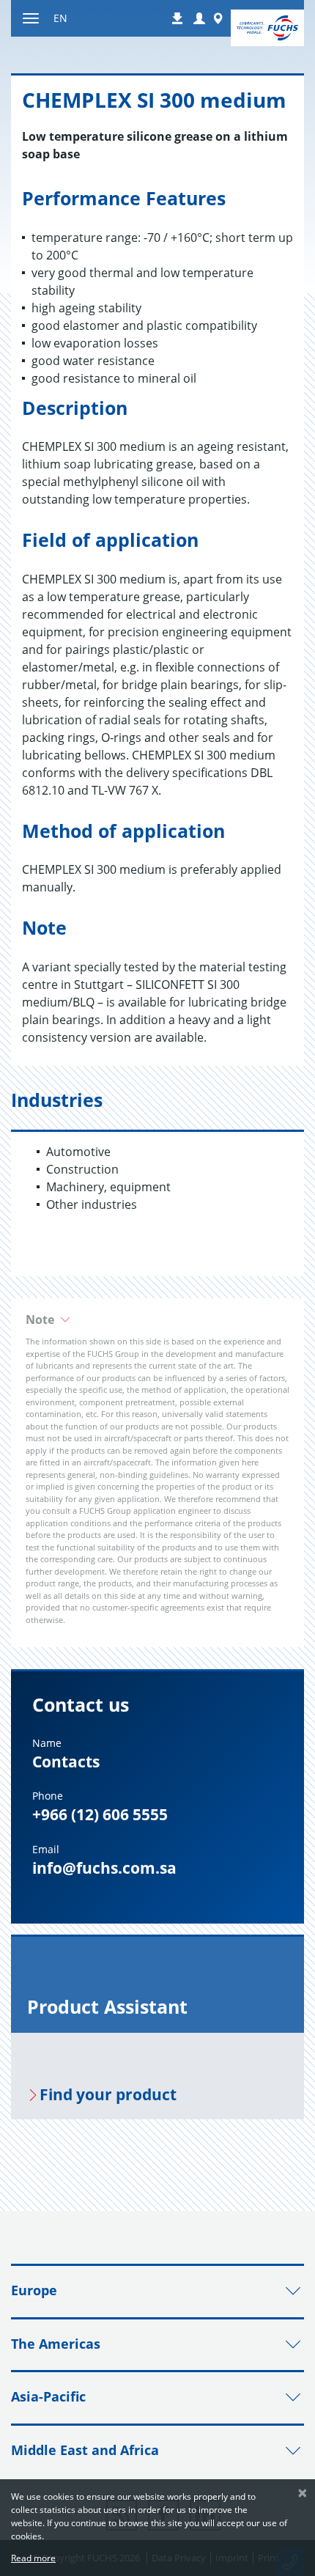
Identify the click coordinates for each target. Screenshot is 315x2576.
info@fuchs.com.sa (104, 1868)
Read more (33, 2558)
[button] (199, 19)
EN (60, 18)
